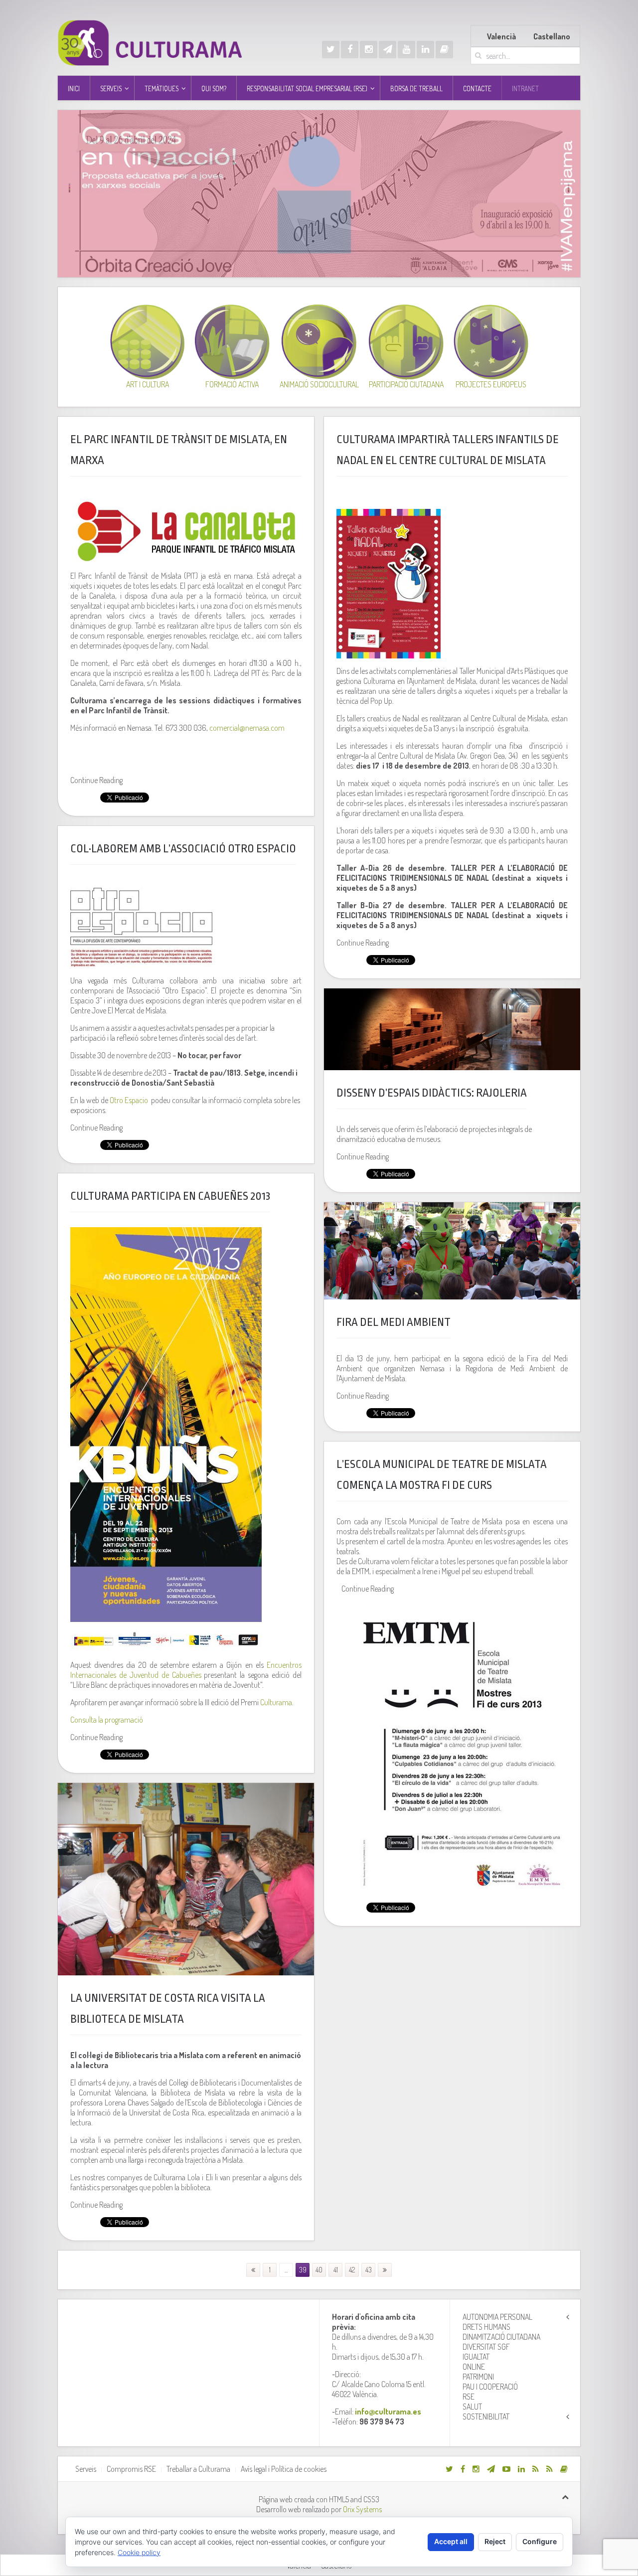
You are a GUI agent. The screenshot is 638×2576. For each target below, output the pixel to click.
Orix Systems (362, 2509)
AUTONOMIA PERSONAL (497, 2317)
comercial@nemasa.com (247, 728)
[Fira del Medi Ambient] (452, 1251)
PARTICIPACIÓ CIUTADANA (406, 384)
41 (336, 2270)
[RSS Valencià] (536, 2469)
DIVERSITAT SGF (486, 2347)
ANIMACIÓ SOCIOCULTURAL (319, 384)
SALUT (472, 2407)
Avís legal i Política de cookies (284, 2469)
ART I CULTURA (148, 384)
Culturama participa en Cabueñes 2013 (170, 1196)
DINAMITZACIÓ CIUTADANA (501, 2337)
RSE (469, 2397)
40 (319, 2270)
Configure (540, 2541)
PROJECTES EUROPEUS (491, 384)
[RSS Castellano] (550, 2469)
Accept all (451, 2541)
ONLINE (474, 2367)
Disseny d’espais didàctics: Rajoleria (432, 1093)
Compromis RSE (131, 2469)
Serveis (86, 2469)
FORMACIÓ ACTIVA (232, 384)
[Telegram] (388, 50)
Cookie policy (139, 2552)
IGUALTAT (476, 2357)
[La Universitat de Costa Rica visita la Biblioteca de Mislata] (186, 1879)
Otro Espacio (129, 1100)
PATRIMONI (478, 2377)
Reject (495, 2541)
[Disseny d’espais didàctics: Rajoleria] (452, 1029)
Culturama (276, 1702)
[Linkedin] (425, 50)
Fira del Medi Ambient (394, 1322)
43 (369, 2270)
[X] (331, 50)
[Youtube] (406, 50)
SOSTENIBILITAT (486, 2416)
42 (352, 2270)
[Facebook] (350, 50)
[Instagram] (369, 50)
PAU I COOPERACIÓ (490, 2387)
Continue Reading (96, 780)
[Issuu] (444, 50)
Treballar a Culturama (198, 2469)
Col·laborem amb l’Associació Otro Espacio (183, 849)
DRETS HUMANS (486, 2327)
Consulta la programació (107, 1720)
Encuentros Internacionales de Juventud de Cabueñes (186, 1670)
